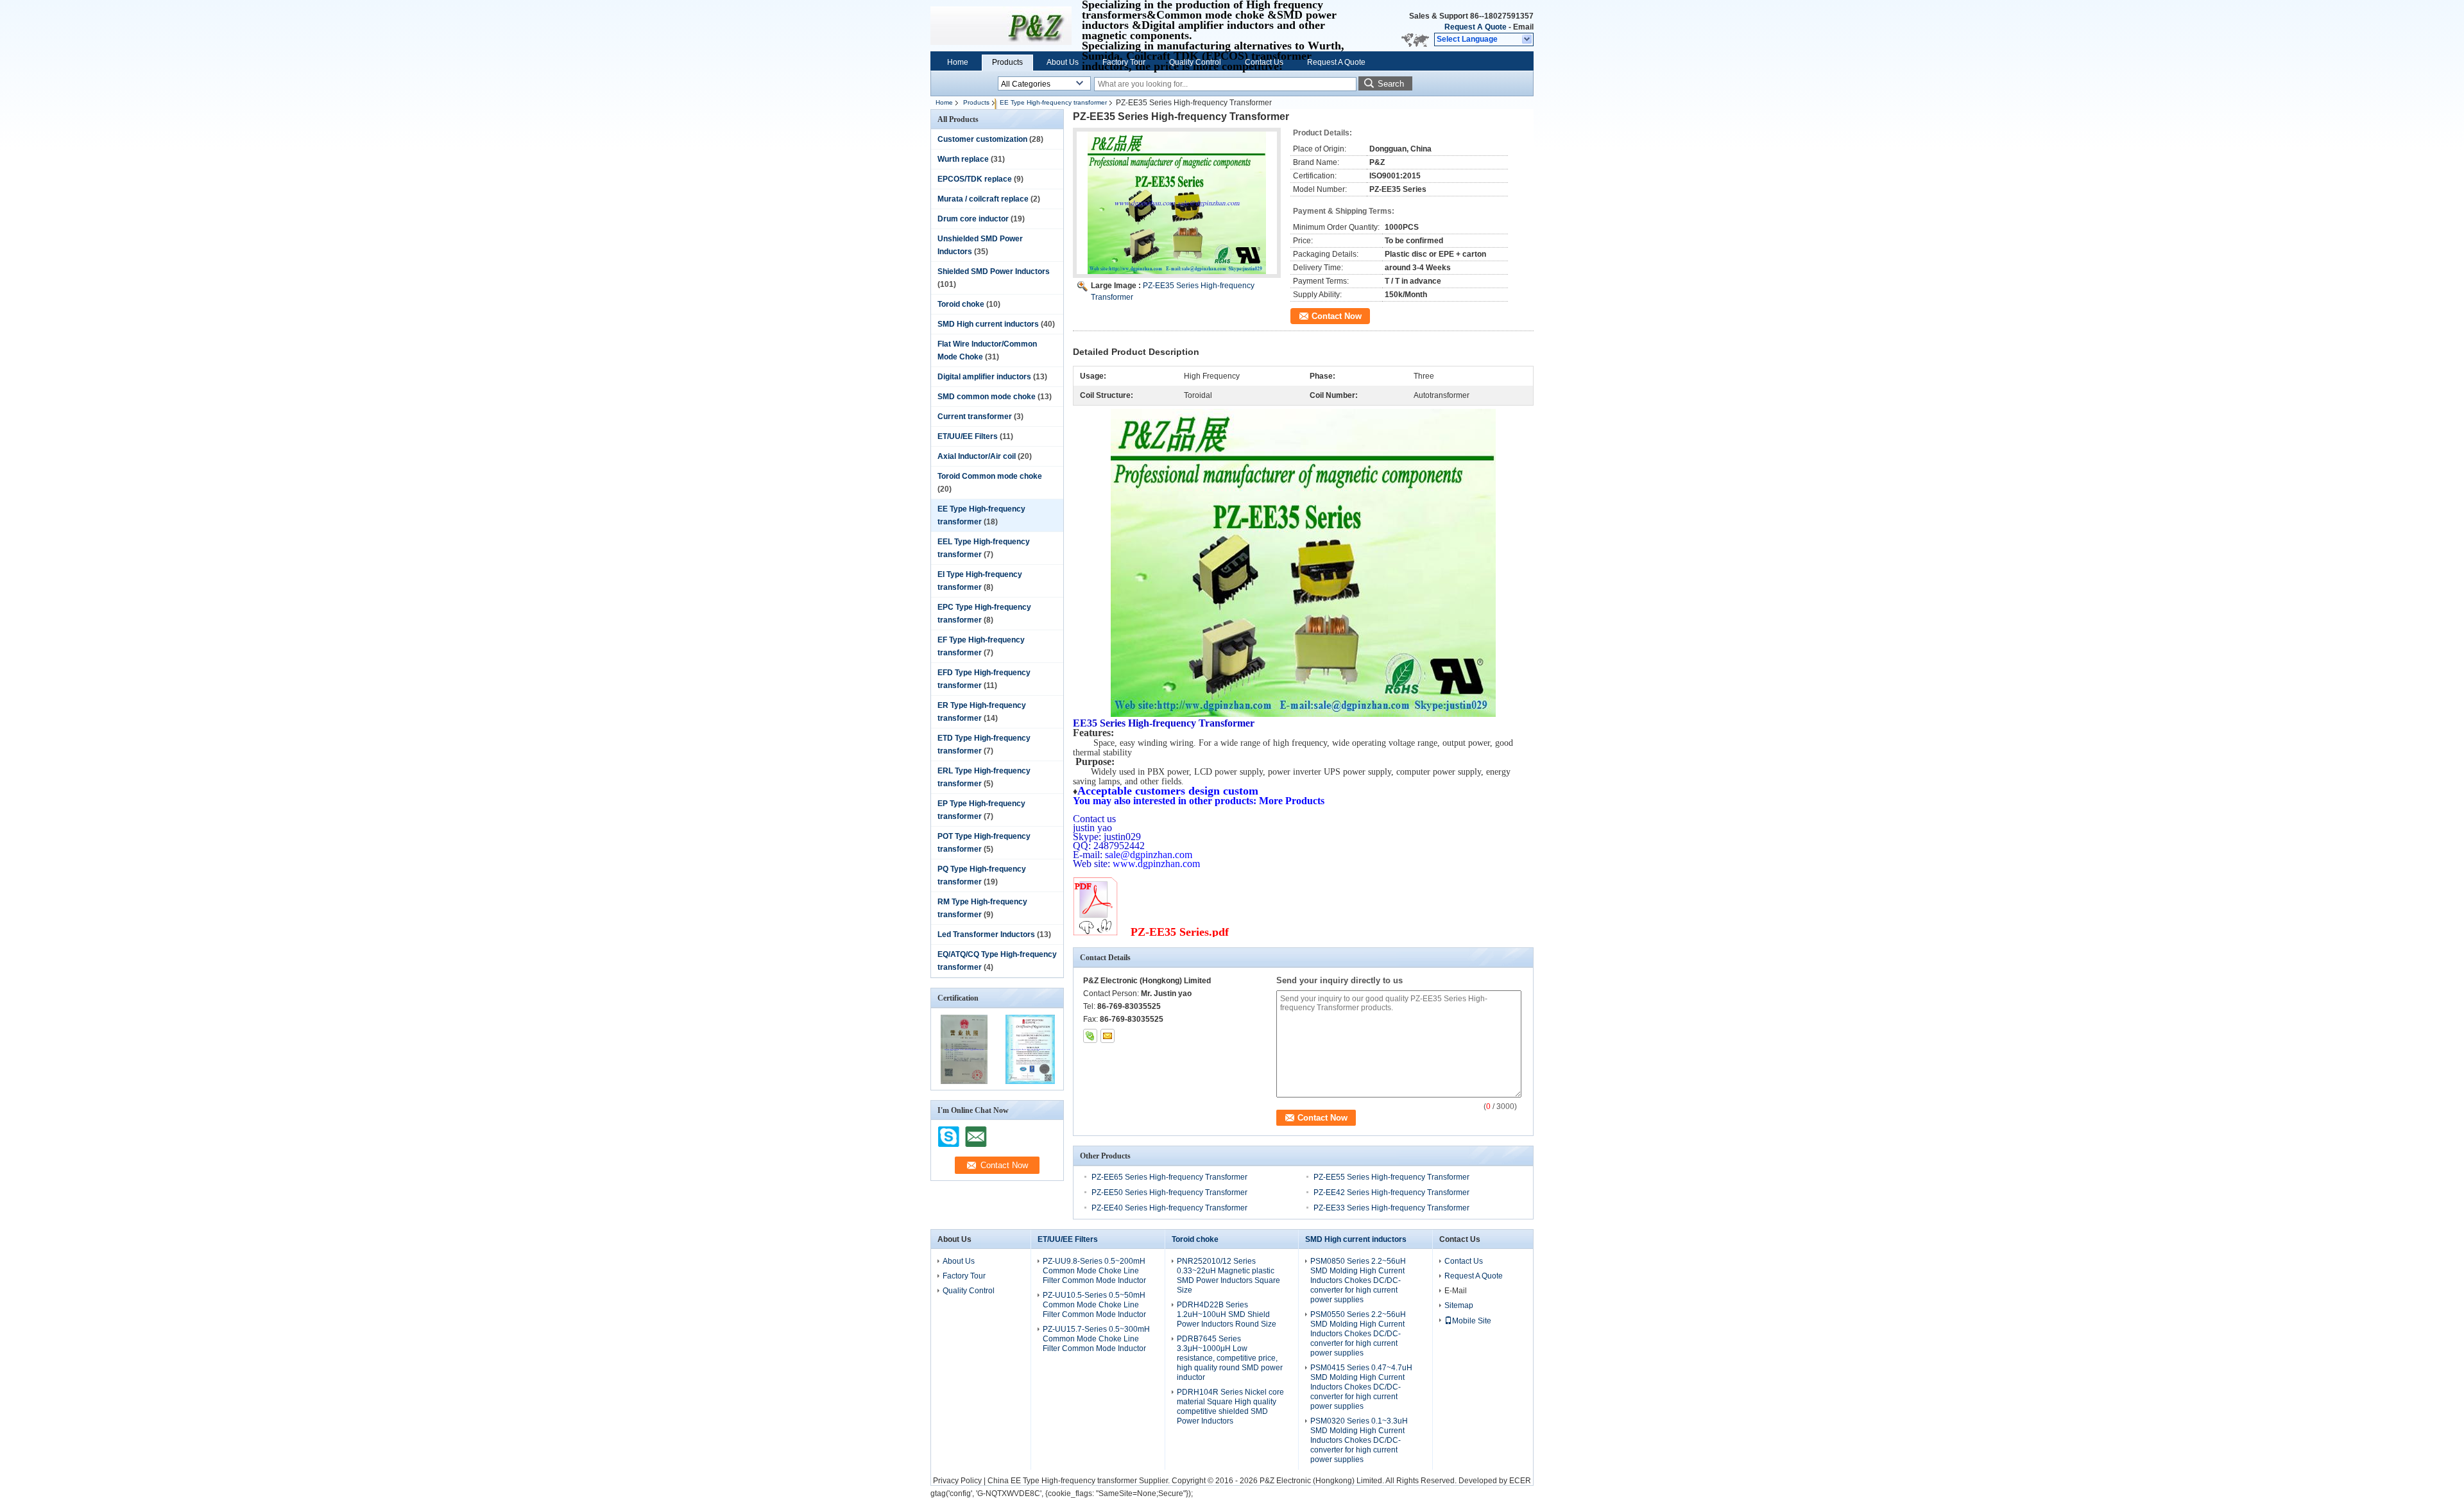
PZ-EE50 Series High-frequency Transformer (1169, 1192)
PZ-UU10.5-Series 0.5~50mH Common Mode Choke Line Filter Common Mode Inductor (1094, 1305)
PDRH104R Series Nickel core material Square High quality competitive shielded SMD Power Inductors (1230, 1407)
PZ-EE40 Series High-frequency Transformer (1169, 1208)
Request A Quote (1476, 27)
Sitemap (1459, 1305)
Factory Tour (1124, 62)
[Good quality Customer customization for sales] (964, 1081)
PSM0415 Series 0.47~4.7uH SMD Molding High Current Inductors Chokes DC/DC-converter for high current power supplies (1361, 1387)
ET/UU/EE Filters (968, 436)
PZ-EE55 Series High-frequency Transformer (1391, 1177)
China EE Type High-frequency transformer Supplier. (1080, 1481)
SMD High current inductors (988, 324)
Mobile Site (1472, 1321)
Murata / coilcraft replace (983, 199)
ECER (1520, 1481)
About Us (1063, 62)
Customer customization (982, 139)
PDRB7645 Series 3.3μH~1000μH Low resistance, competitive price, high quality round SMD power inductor (1230, 1358)
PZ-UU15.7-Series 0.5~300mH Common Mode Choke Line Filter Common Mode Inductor (1096, 1339)
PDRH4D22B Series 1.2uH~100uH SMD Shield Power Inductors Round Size (1227, 1314)
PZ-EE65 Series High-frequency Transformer (1169, 1177)
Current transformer (975, 417)
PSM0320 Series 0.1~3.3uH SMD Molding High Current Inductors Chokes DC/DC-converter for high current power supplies (1359, 1440)
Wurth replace (963, 159)
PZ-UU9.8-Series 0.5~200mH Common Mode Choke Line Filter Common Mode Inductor (1094, 1271)
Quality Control (1195, 62)
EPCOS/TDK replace (975, 179)
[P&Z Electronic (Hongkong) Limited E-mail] (1108, 1036)
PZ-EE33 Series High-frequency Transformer (1391, 1208)
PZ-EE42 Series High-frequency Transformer (1391, 1192)
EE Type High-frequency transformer (1053, 102)
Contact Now (1337, 316)
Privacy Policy (957, 1481)
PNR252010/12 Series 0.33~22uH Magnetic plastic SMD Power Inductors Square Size (1228, 1276)
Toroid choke (961, 304)
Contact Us (1264, 62)
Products (1007, 62)
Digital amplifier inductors (984, 377)
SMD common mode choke (987, 397)
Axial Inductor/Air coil (977, 456)
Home (958, 62)
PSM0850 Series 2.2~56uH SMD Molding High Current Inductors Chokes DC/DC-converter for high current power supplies (1358, 1280)
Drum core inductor (973, 219)
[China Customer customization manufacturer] (1001, 26)
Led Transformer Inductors (986, 934)
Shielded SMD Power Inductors (994, 271)
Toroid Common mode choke (990, 476)
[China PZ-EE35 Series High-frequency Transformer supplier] (1177, 203)
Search (1391, 84)
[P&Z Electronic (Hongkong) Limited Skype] (1090, 1036)
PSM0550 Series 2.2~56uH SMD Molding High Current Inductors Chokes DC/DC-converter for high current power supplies (1358, 1334)
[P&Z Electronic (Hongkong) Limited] (1527, 40)
